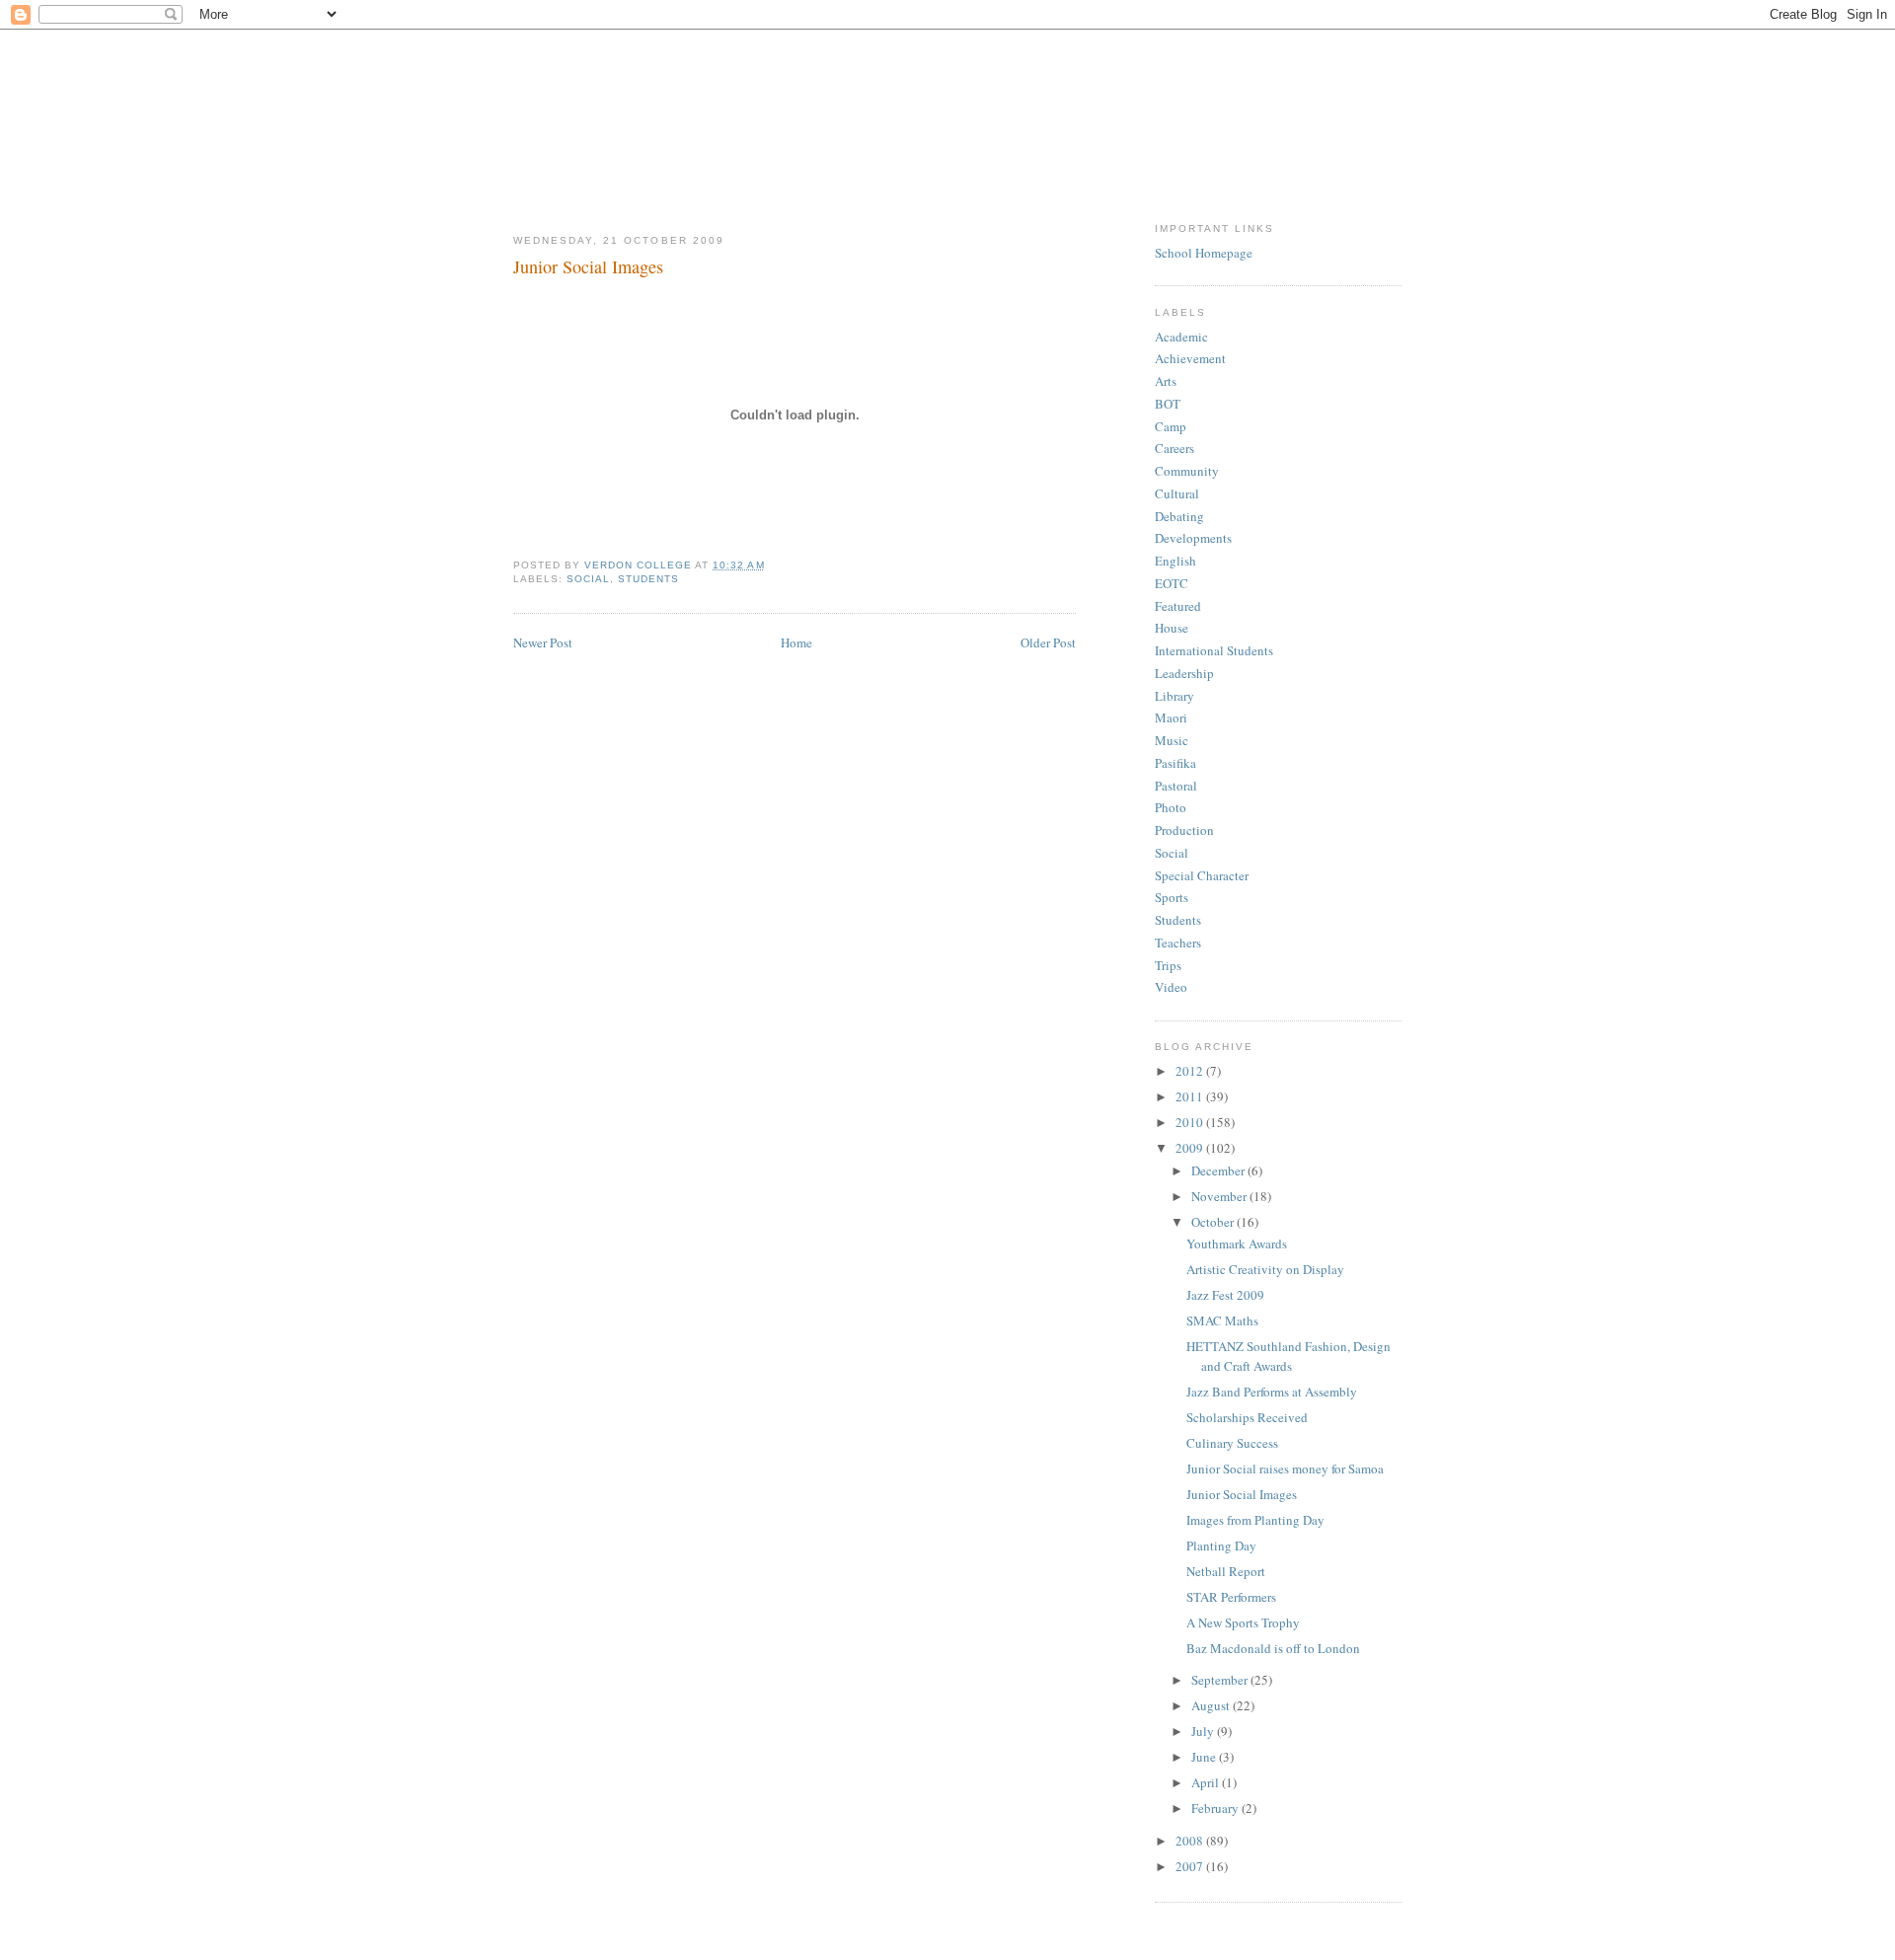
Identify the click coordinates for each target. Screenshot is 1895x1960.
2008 (1191, 1841)
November (1220, 1196)
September (1221, 1680)
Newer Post (543, 642)
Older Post (1048, 642)
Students (648, 579)
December (1219, 1170)
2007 (1191, 1866)
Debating (1179, 516)
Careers (1175, 448)
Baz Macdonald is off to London (1273, 1648)
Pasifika (1175, 763)
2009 (1191, 1148)
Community (1187, 471)
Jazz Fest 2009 (1225, 1295)
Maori (1171, 717)
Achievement (1190, 358)
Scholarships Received (1247, 1417)
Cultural (1177, 493)
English (1175, 561)
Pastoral (1176, 786)
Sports (1172, 897)
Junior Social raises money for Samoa (1285, 1469)
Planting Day (1221, 1545)
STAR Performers (1231, 1597)
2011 (1191, 1096)
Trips (1168, 965)
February (1216, 1808)
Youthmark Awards (1237, 1244)
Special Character (1202, 875)
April (1207, 1782)
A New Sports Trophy (1243, 1622)
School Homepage (1204, 253)
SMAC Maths (1222, 1320)
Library (1175, 696)
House (1172, 628)
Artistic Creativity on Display (1265, 1269)
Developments (1193, 538)
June (1205, 1757)
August (1212, 1705)
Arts (1166, 381)
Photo (1171, 807)
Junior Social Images (1242, 1494)
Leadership (1184, 673)
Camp (1171, 426)
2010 (1191, 1122)
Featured (1178, 606)
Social (588, 579)
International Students (1214, 650)
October (1214, 1222)
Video (1171, 987)
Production (1184, 830)
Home (796, 642)
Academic (1181, 337)
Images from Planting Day (1255, 1520)
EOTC (1172, 583)
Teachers (1178, 942)
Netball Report (1226, 1571)
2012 (1191, 1071)
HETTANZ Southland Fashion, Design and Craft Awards (1289, 1356)
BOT (1168, 404)
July (1204, 1731)
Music (1172, 740)
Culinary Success (1232, 1443)
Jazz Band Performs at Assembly (1272, 1392)
